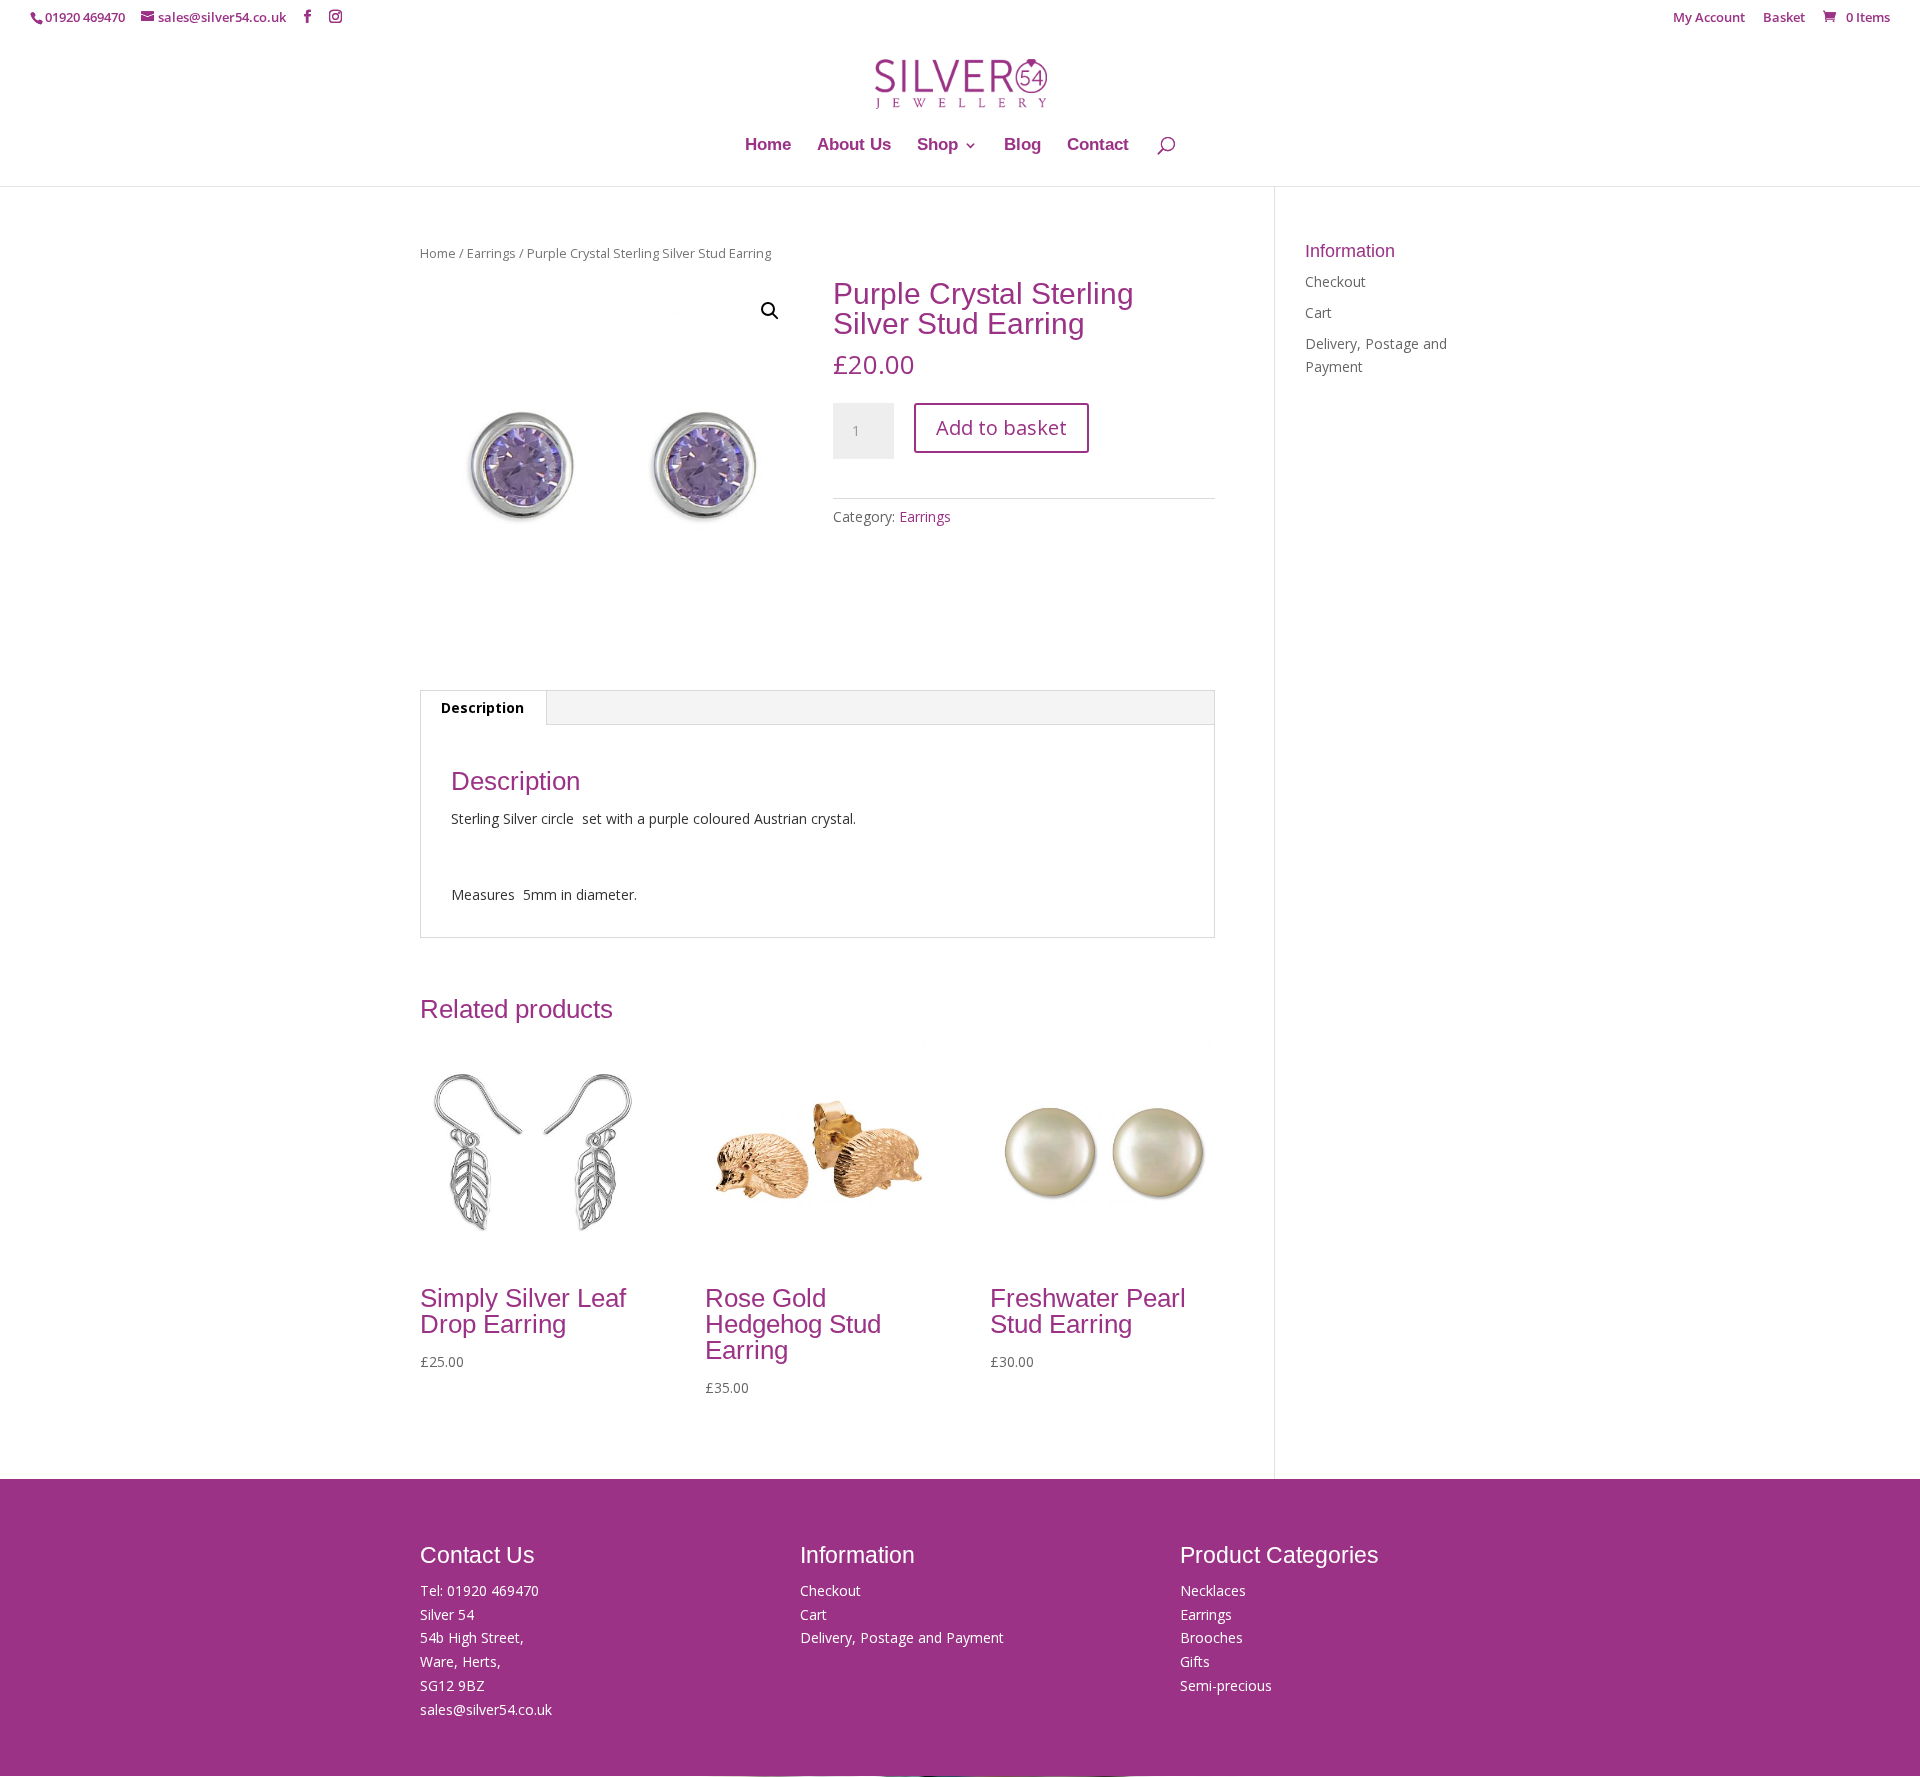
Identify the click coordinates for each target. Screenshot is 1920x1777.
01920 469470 (493, 1590)
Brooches (1211, 1637)
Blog (1022, 146)
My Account (1709, 18)
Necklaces (1213, 1590)
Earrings (491, 253)
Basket (1784, 18)
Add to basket (1001, 427)
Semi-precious (1226, 1685)
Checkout (1335, 281)
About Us (854, 146)
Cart (1318, 312)
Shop (937, 146)
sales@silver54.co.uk (486, 1709)
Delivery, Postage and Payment (902, 1637)
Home (768, 146)
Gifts (1195, 1661)
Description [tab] (482, 707)
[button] (770, 311)
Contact (1098, 146)
